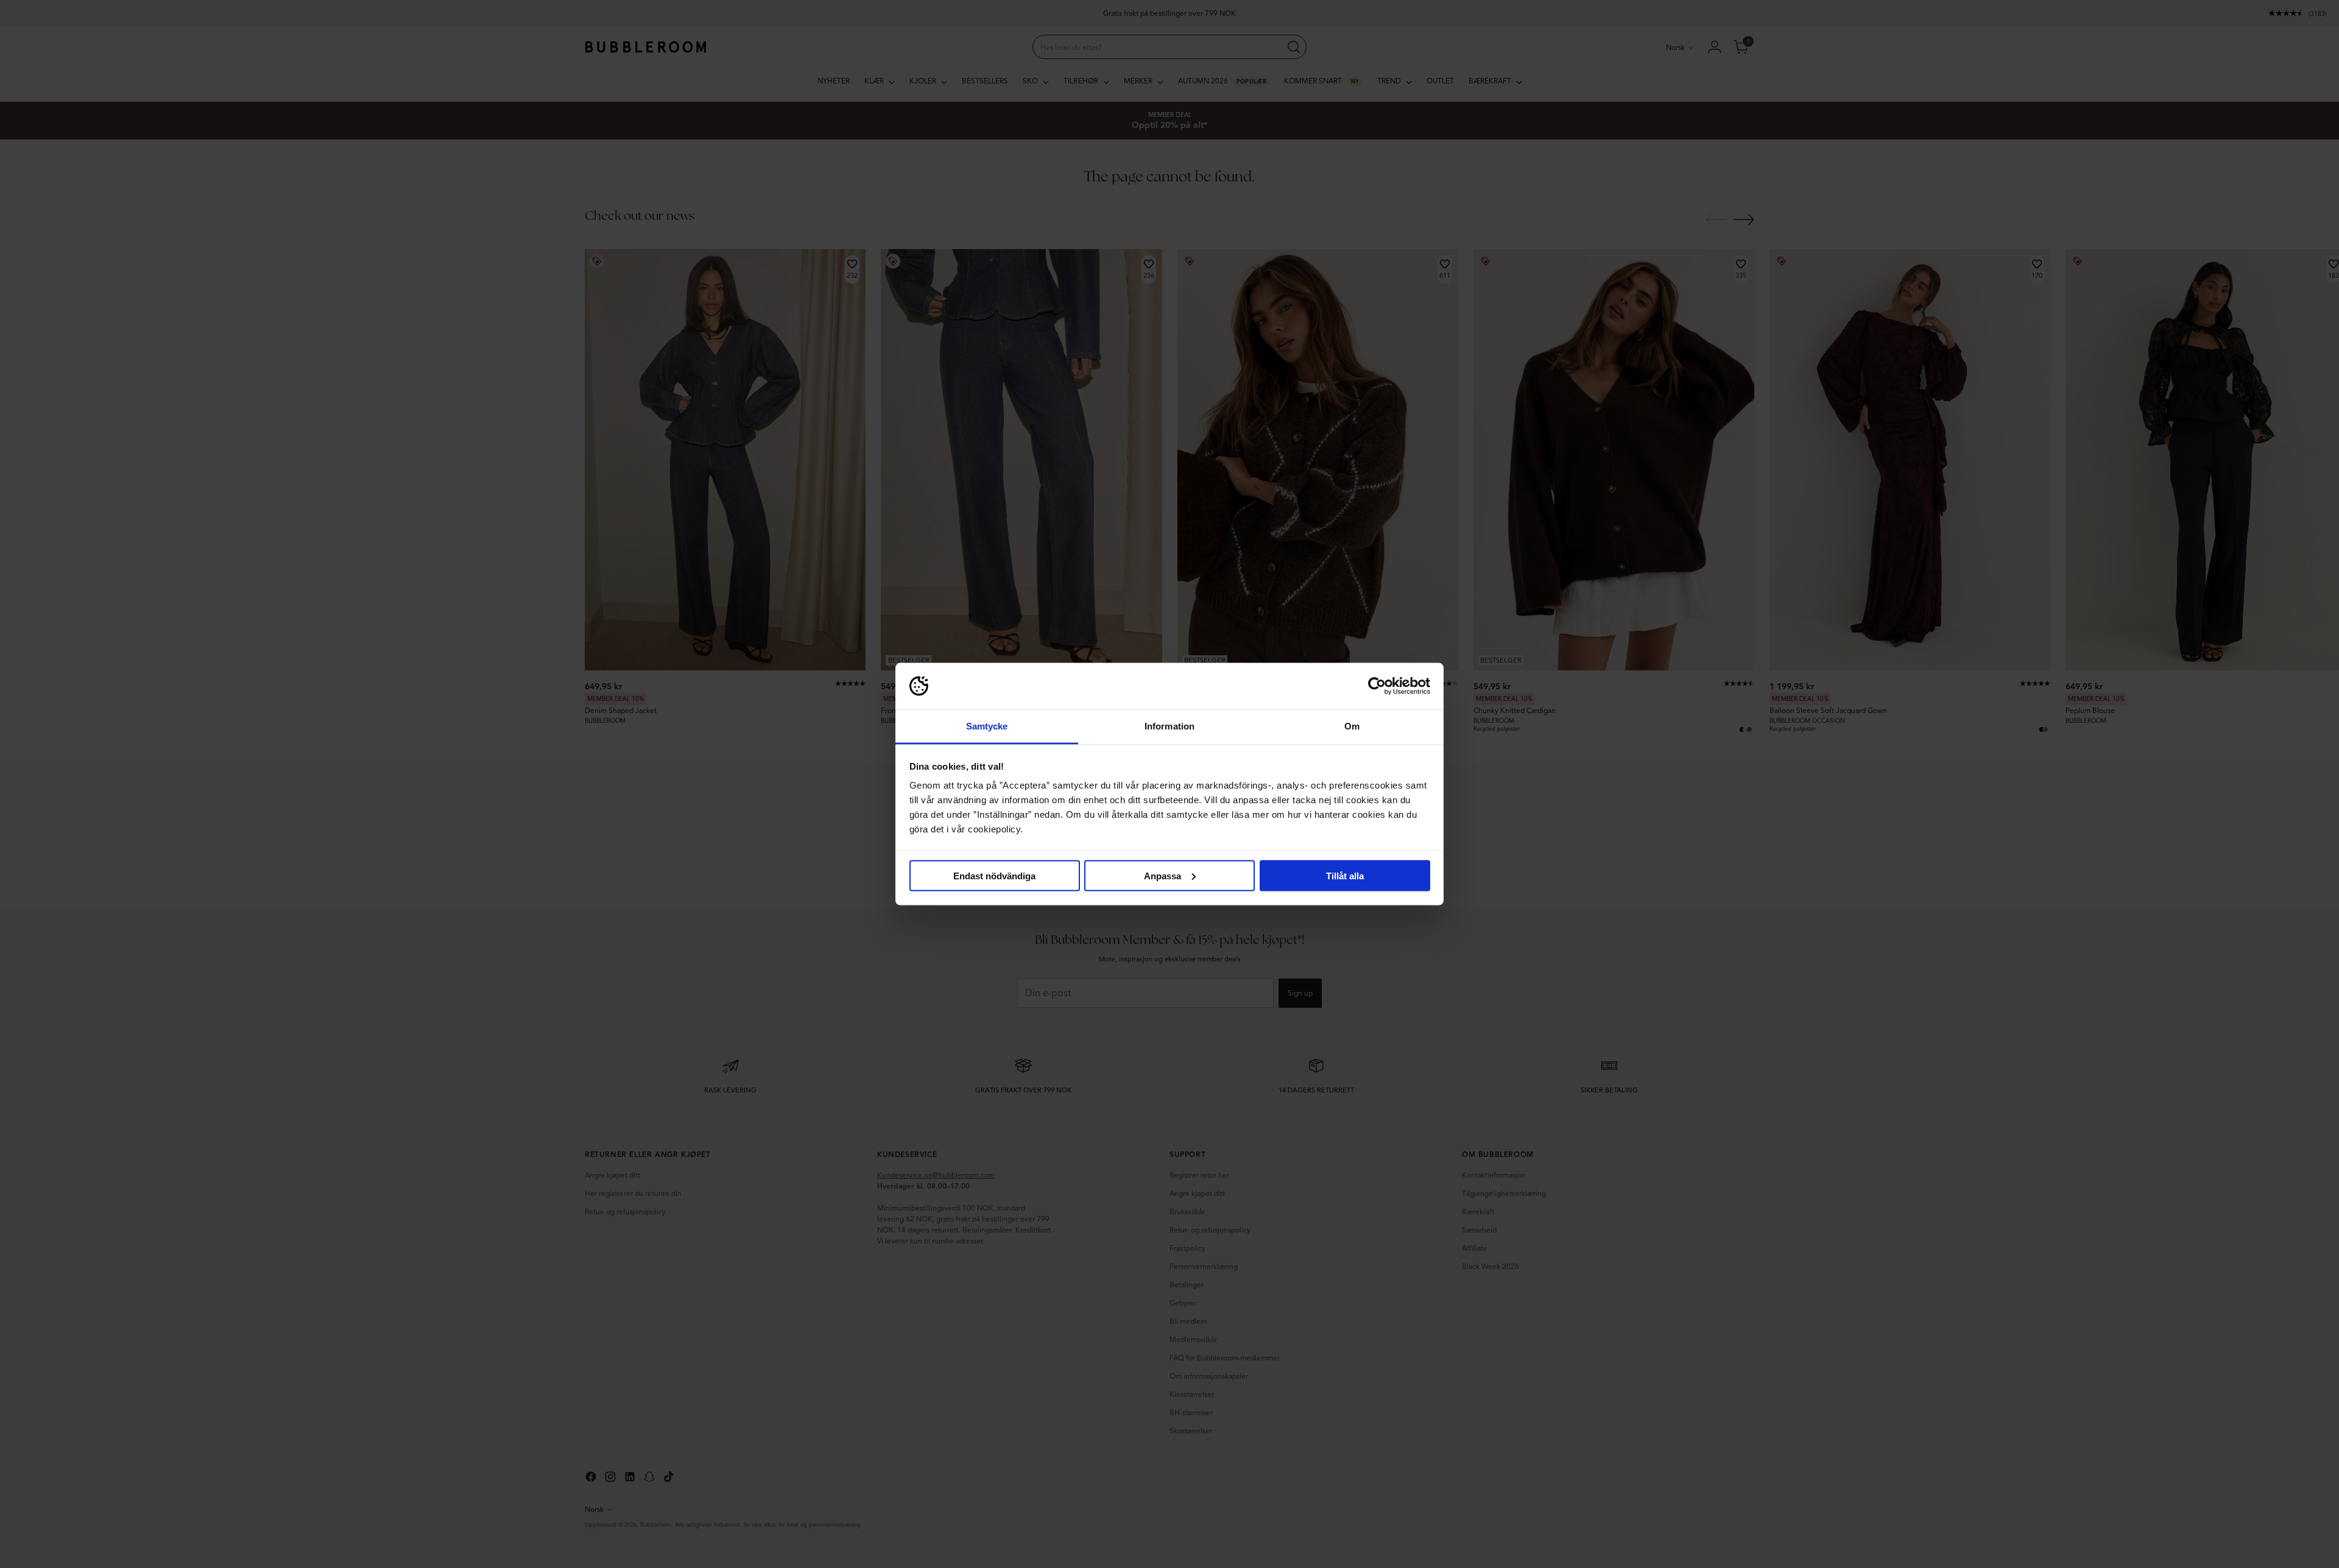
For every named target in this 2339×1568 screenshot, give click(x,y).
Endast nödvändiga (994, 875)
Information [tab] (1169, 726)
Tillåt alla (1345, 875)
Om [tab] (1352, 726)
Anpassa (1162, 875)
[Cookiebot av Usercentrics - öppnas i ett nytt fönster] (1377, 686)
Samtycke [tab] (987, 726)
